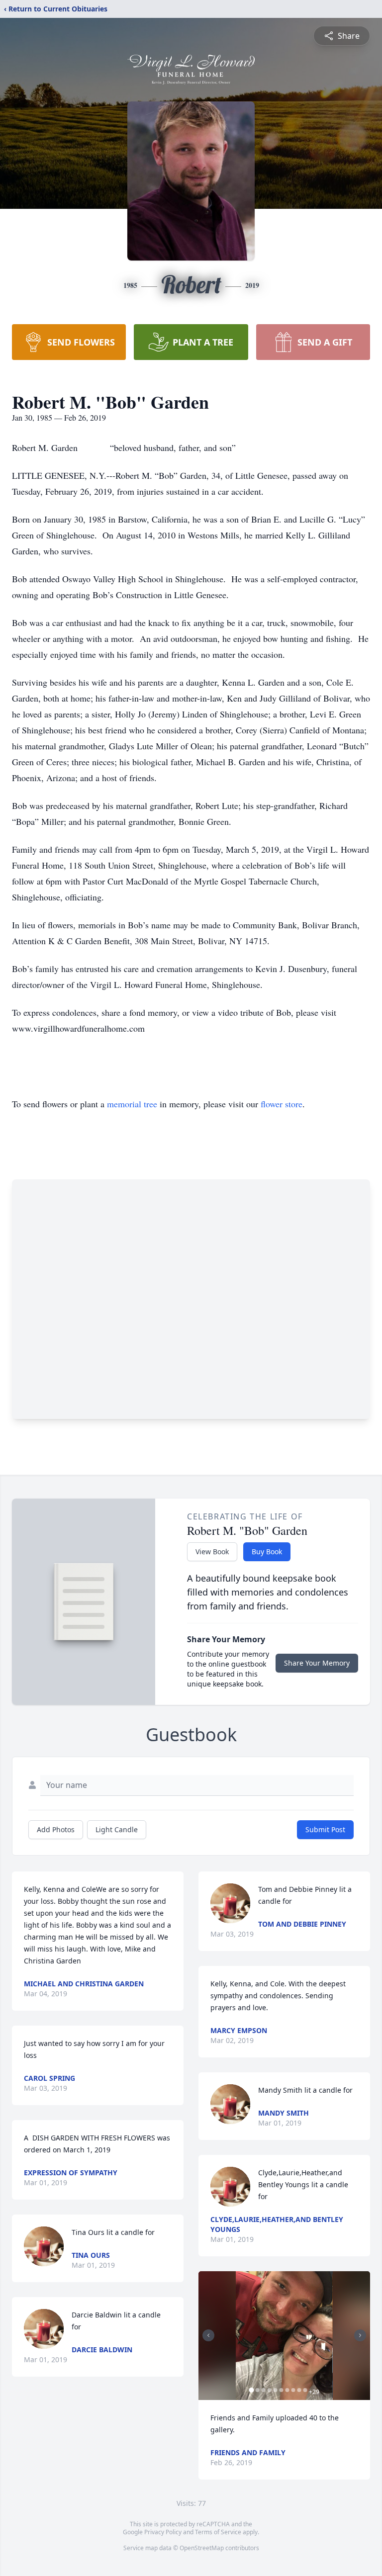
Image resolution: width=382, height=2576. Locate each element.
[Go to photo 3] (263, 2390)
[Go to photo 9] (299, 2390)
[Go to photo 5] (275, 2390)
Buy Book (267, 1552)
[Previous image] (208, 2335)
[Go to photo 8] (293, 2390)
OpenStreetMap (202, 2548)
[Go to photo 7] (287, 2390)
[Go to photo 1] (251, 2390)
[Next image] (360, 2335)
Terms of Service (218, 2532)
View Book (212, 1552)
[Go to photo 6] (281, 2390)
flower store (282, 1104)
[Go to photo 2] (257, 2390)
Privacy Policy (163, 2532)
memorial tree (132, 1104)
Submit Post (325, 1829)
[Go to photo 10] (305, 2390)
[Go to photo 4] (269, 2390)
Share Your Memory (317, 1663)
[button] (284, 2336)
